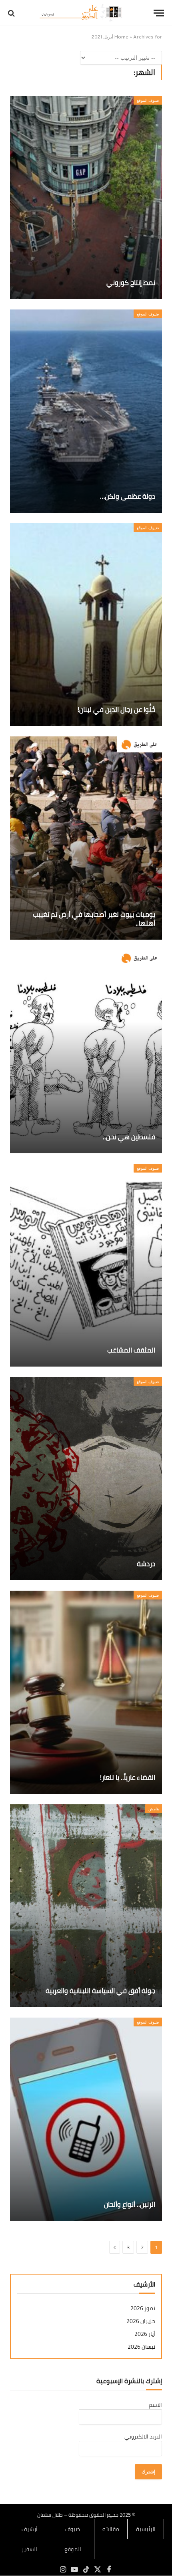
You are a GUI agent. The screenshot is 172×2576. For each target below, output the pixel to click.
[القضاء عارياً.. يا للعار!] (86, 1692)
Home (121, 37)
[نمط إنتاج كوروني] (86, 197)
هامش (154, 1809)
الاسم (155, 2405)
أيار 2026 (145, 2334)
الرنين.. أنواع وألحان (130, 2204)
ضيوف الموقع (148, 100)
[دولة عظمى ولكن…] (86, 411)
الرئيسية (146, 2529)
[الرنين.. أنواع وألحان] (86, 2119)
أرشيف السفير (30, 2539)
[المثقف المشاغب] (86, 1265)
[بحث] (12, 13)
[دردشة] (86, 1479)
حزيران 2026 (141, 2321)
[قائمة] (159, 13)
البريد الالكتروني (143, 2436)
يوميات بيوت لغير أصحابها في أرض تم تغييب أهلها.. (94, 919)
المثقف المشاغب (131, 1350)
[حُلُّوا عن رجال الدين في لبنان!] (86, 625)
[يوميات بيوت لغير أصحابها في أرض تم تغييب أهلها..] (86, 838)
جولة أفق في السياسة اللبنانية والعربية (100, 1991)
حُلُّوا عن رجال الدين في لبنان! (116, 710)
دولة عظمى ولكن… (128, 496)
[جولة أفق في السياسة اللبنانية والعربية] (86, 1906)
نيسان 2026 (141, 2347)
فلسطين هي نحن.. (129, 1137)
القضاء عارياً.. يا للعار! (128, 1777)
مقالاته (111, 2529)
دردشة (146, 1564)
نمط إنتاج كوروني (131, 283)
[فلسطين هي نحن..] (86, 1052)
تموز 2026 (143, 2308)
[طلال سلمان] (82, 13)
